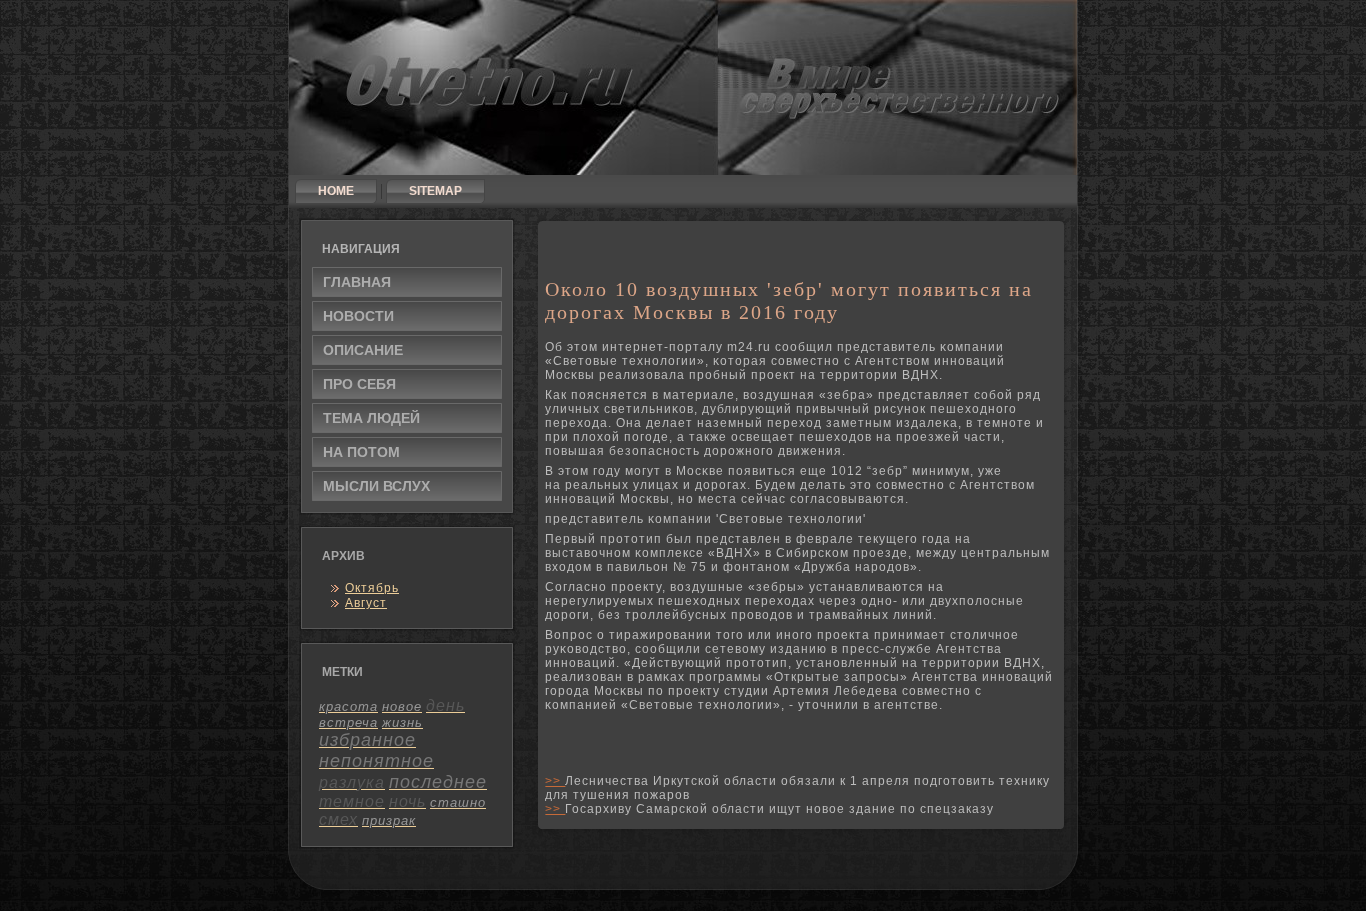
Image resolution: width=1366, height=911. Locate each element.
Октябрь (372, 588)
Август (366, 603)
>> (555, 781)
